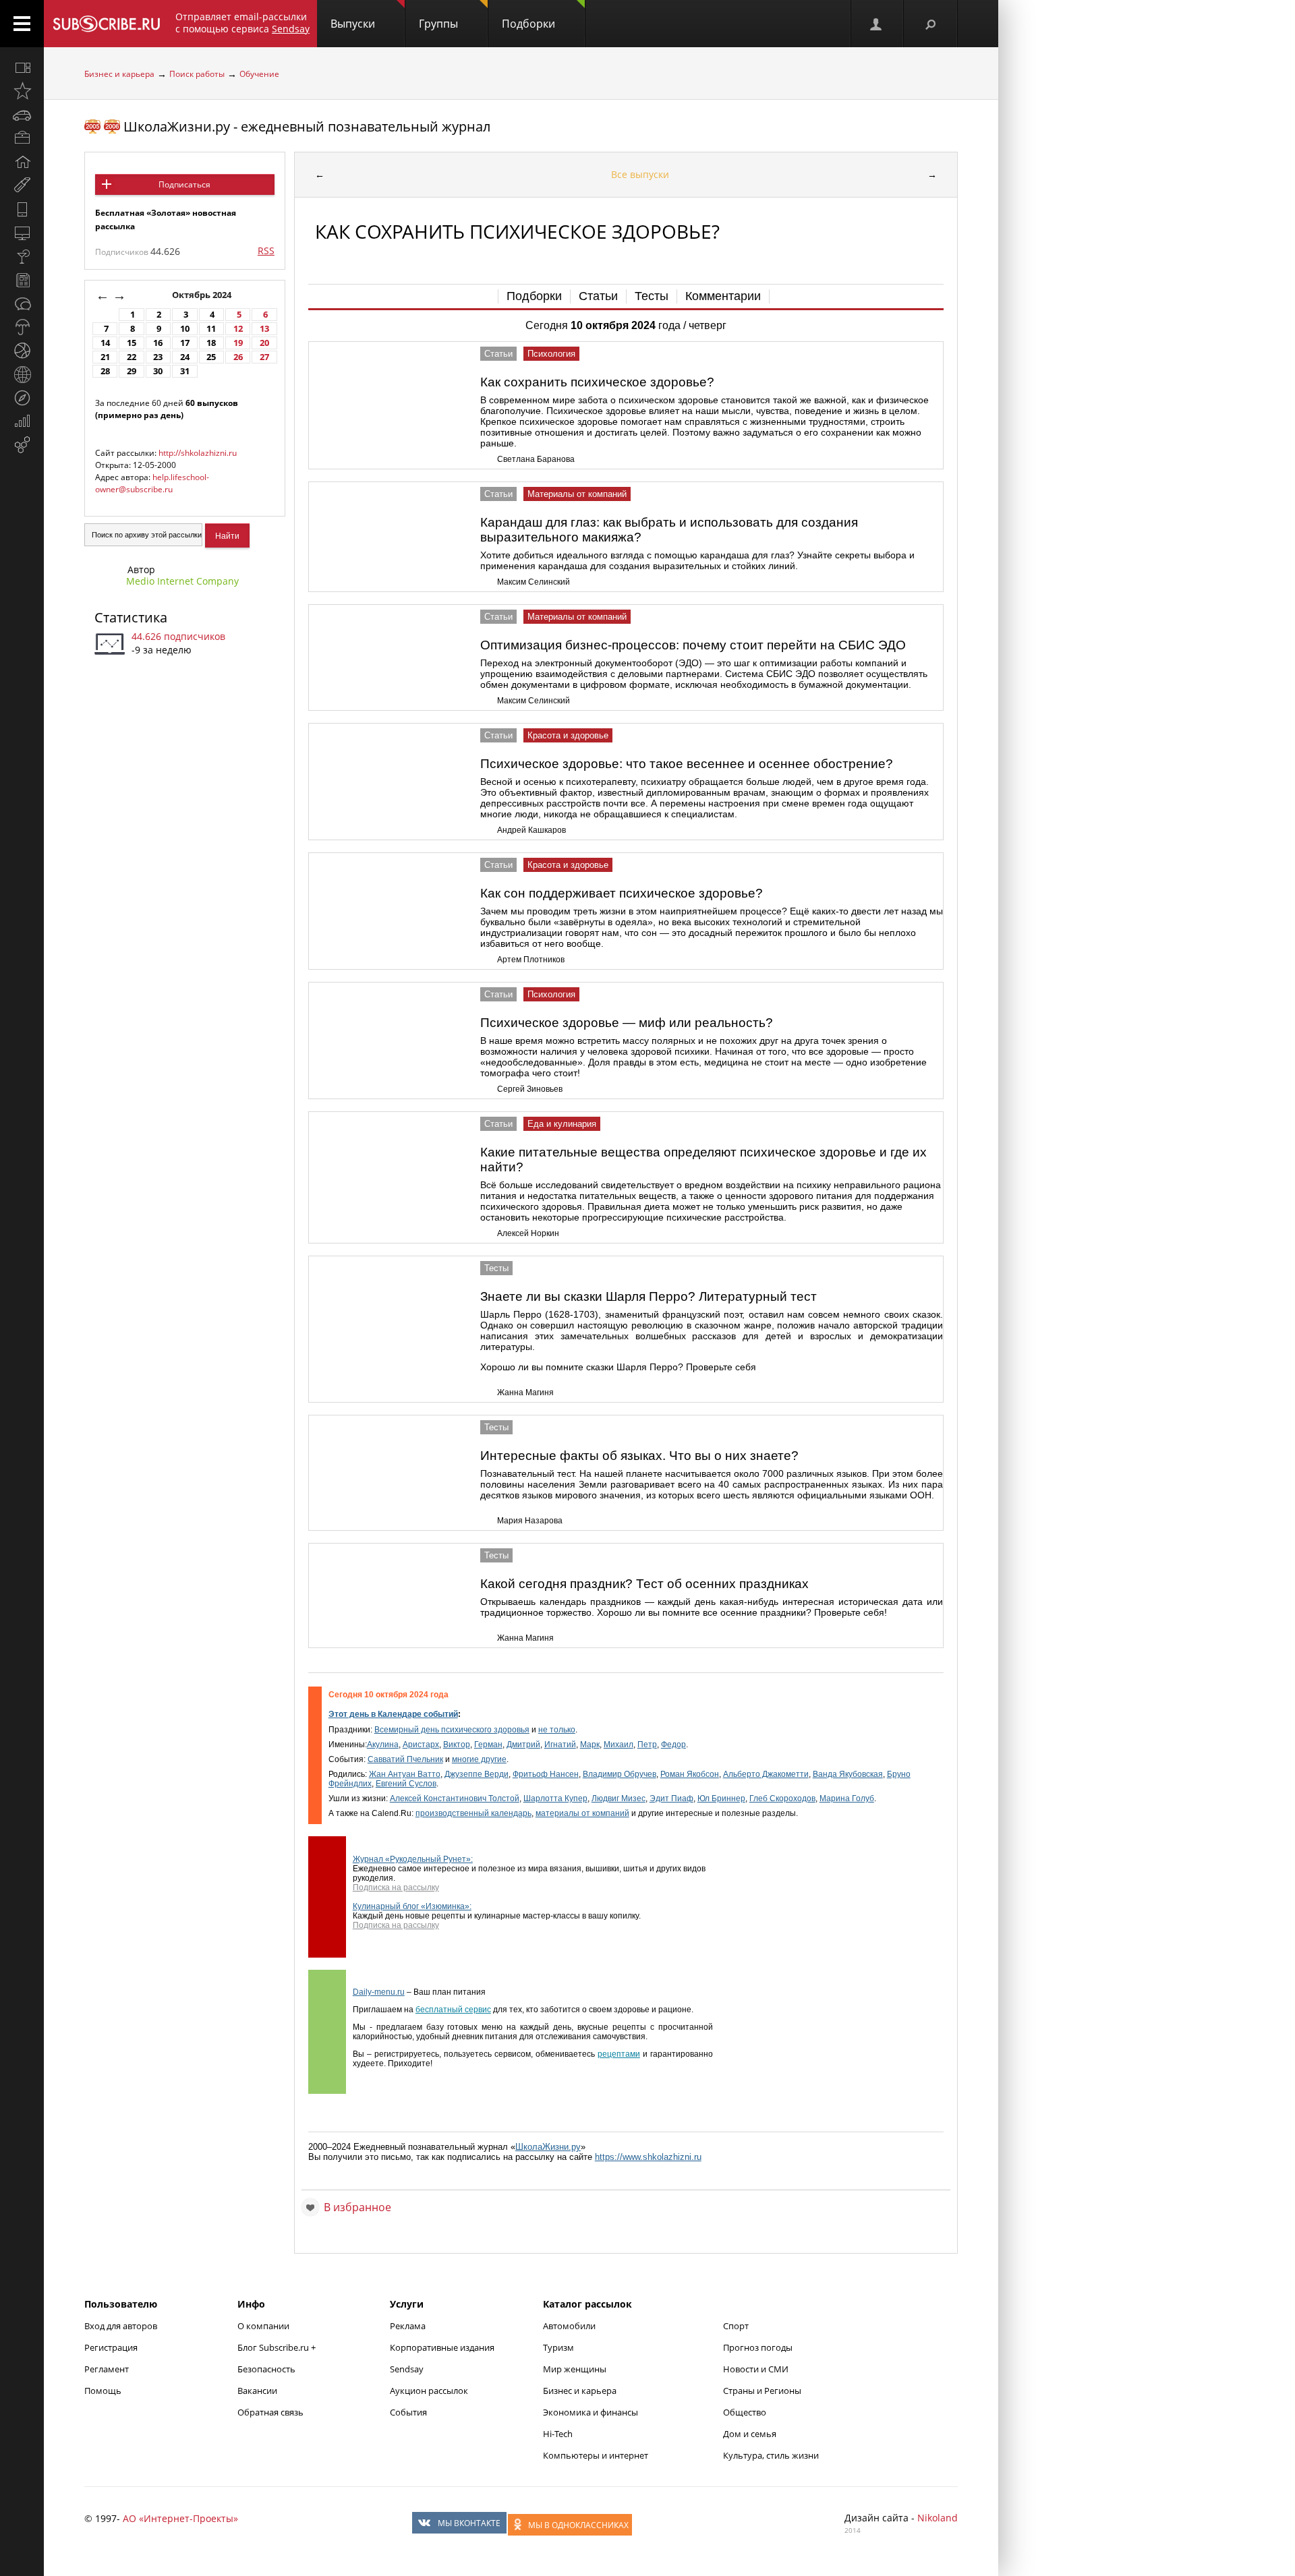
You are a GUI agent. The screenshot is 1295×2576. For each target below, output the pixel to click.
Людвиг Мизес (618, 1798)
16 (158, 343)
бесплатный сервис (453, 2010)
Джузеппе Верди (477, 1774)
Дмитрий (523, 1745)
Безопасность (266, 2369)
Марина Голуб (847, 1798)
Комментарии (723, 296)
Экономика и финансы (591, 2412)
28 (105, 371)
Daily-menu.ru (379, 1992)
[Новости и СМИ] (22, 280)
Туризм (558, 2347)
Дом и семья (750, 2434)
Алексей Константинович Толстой (455, 1798)
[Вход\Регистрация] (877, 24)
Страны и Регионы (762, 2391)
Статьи (598, 296)
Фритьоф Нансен (546, 1774)
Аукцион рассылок (429, 2391)
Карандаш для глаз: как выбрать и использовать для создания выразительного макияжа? (669, 530)
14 (105, 343)
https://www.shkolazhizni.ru (648, 2157)
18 (211, 343)
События (408, 2412)
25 (211, 357)
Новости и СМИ (756, 2369)
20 (264, 343)
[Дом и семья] (22, 162)
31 (185, 371)
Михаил (618, 1745)
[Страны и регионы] (22, 374)
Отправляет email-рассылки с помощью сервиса (242, 23)
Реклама (408, 2326)
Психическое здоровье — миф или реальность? (627, 1023)
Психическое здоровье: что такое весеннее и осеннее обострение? (687, 764)
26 (238, 357)
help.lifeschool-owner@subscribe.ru (152, 483)
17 (185, 343)
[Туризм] (22, 398)
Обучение (259, 74)
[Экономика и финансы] (22, 421)
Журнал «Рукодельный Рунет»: (413, 1859)
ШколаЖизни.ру (548, 2147)
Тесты (652, 296)
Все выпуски (640, 174)
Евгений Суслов (406, 1784)
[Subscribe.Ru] (106, 24)
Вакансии (257, 2391)
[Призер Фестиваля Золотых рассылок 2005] (92, 126)
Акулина (383, 1745)
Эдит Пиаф (671, 1798)
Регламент (107, 2369)
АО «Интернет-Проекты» (180, 2518)
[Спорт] (22, 351)
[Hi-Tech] (22, 209)
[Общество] (22, 303)
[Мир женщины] (22, 185)
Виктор (457, 1745)
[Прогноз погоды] (22, 327)
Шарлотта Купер (555, 1798)
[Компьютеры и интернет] (22, 233)
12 (238, 329)
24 (185, 357)
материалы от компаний (582, 1813)
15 (132, 343)
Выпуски (353, 24)
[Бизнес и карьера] (22, 138)
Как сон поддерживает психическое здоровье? (622, 893)
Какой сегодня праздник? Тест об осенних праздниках (644, 1584)
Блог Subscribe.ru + (278, 2347)
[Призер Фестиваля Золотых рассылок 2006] (112, 126)
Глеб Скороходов (782, 1798)
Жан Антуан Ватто (405, 1774)
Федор (673, 1745)
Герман (488, 1745)
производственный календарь (473, 1813)
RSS (266, 251)
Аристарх (421, 1745)
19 (238, 343)
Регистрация (111, 2347)
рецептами (619, 2054)
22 (132, 357)
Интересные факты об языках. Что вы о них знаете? (639, 1456)
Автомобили (569, 2326)
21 (105, 357)
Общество (745, 2412)
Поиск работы (197, 74)
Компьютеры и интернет (596, 2455)
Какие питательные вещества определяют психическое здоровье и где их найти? (703, 1160)
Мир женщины (575, 2369)
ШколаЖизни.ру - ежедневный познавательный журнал (307, 126)
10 (185, 329)
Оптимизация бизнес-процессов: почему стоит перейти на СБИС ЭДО (693, 645)
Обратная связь (270, 2412)
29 (132, 371)
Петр (647, 1745)
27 (264, 357)
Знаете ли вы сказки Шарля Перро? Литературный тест (649, 1296)
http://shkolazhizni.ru (198, 453)
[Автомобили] (22, 115)
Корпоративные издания (442, 2347)
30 (158, 371)
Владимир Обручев (620, 1774)
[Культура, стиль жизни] (22, 256)
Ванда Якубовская (848, 1774)
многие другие (479, 1759)
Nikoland (938, 2518)
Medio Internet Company (182, 581)
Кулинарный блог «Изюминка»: (412, 1906)
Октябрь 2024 (203, 295)
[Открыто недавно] (22, 91)
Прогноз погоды (758, 2347)
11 (211, 329)
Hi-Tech (558, 2434)
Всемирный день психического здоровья (452, 1730)
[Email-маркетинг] (22, 445)
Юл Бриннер (721, 1798)
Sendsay (407, 2369)
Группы (438, 24)
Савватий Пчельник (405, 1759)
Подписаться (184, 184)
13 (264, 329)
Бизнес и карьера (119, 74)
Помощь (103, 2391)
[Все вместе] (22, 67)
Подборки (528, 24)
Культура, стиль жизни (771, 2455)
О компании (263, 2326)
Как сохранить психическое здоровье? (597, 382)
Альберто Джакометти (766, 1774)
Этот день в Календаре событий (393, 1714)
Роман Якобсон (690, 1774)
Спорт (736, 2326)
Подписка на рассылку (396, 1887)
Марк (590, 1745)
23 (158, 357)
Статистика (131, 617)
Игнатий (560, 1745)
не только (557, 1730)
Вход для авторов (121, 2326)
